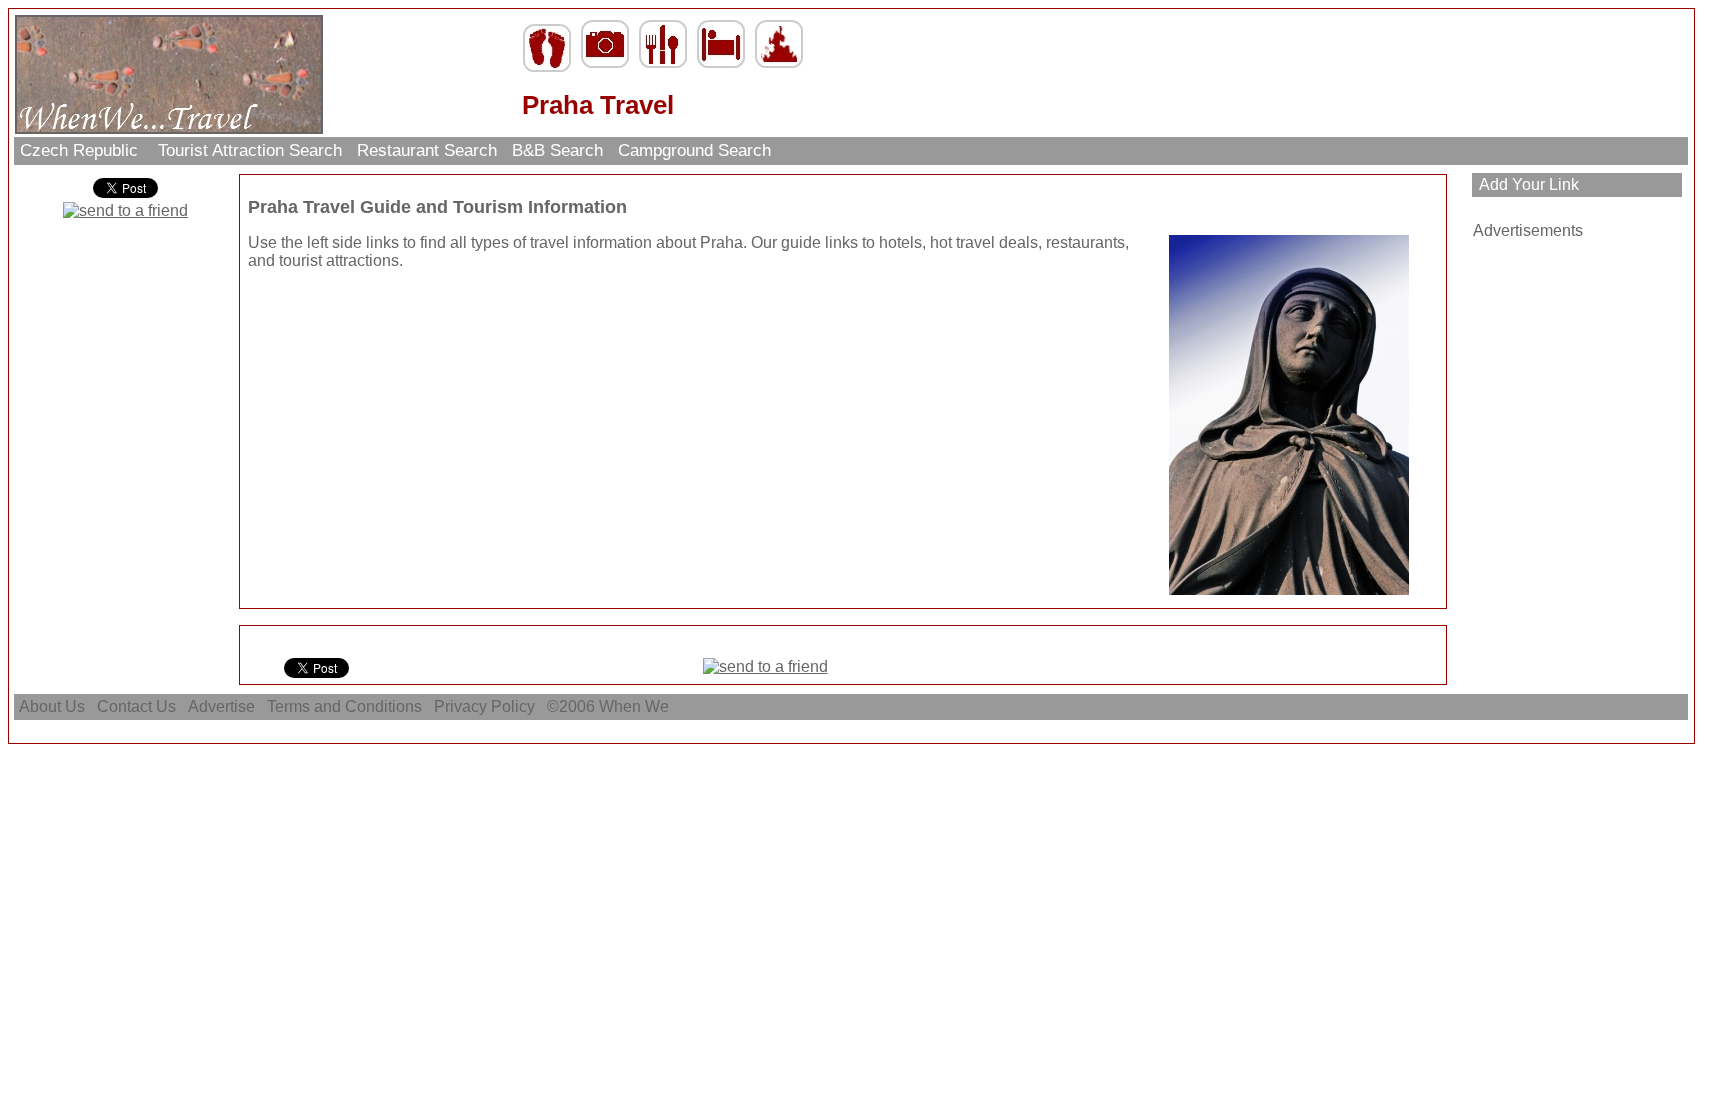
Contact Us (136, 706)
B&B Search (557, 150)
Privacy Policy (484, 706)
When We (636, 706)
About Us (52, 706)
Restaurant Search (427, 150)
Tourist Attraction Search (250, 150)
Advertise (221, 706)
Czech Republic (81, 150)
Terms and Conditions (344, 706)
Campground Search (694, 150)
